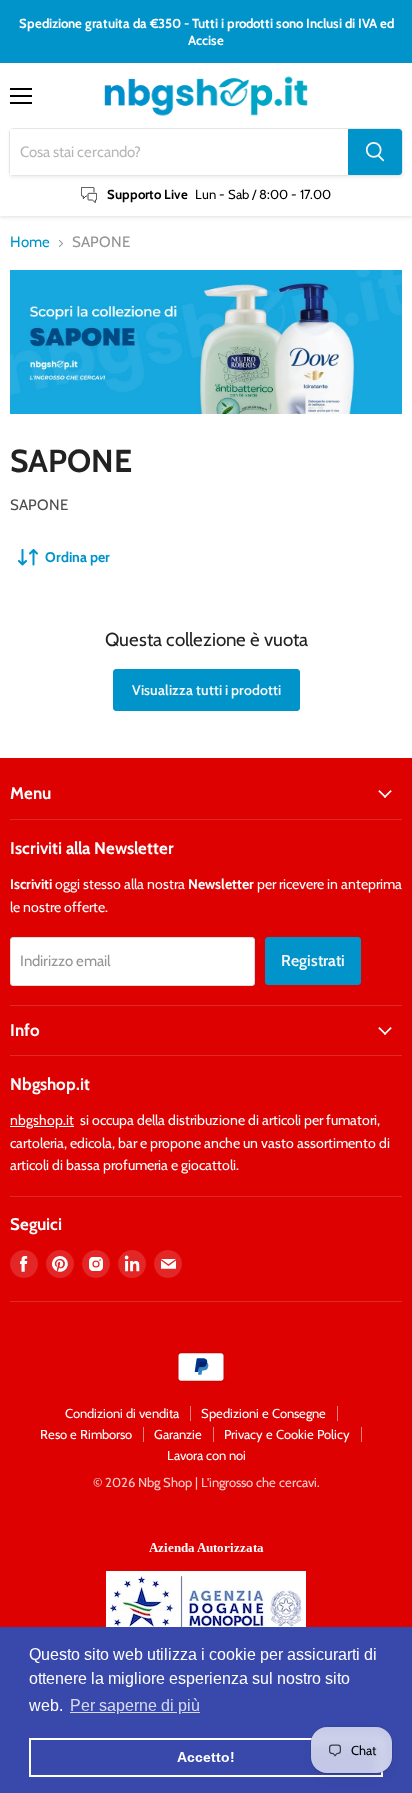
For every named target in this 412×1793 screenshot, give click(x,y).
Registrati (313, 960)
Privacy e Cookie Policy (287, 1434)
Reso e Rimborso (86, 1434)
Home (30, 242)
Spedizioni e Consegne (263, 1413)
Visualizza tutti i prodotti (206, 690)
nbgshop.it (42, 1120)
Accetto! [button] (206, 1757)
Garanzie (178, 1434)
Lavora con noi (206, 1455)
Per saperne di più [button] (135, 1705)
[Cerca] (375, 152)
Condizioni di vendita (122, 1413)
